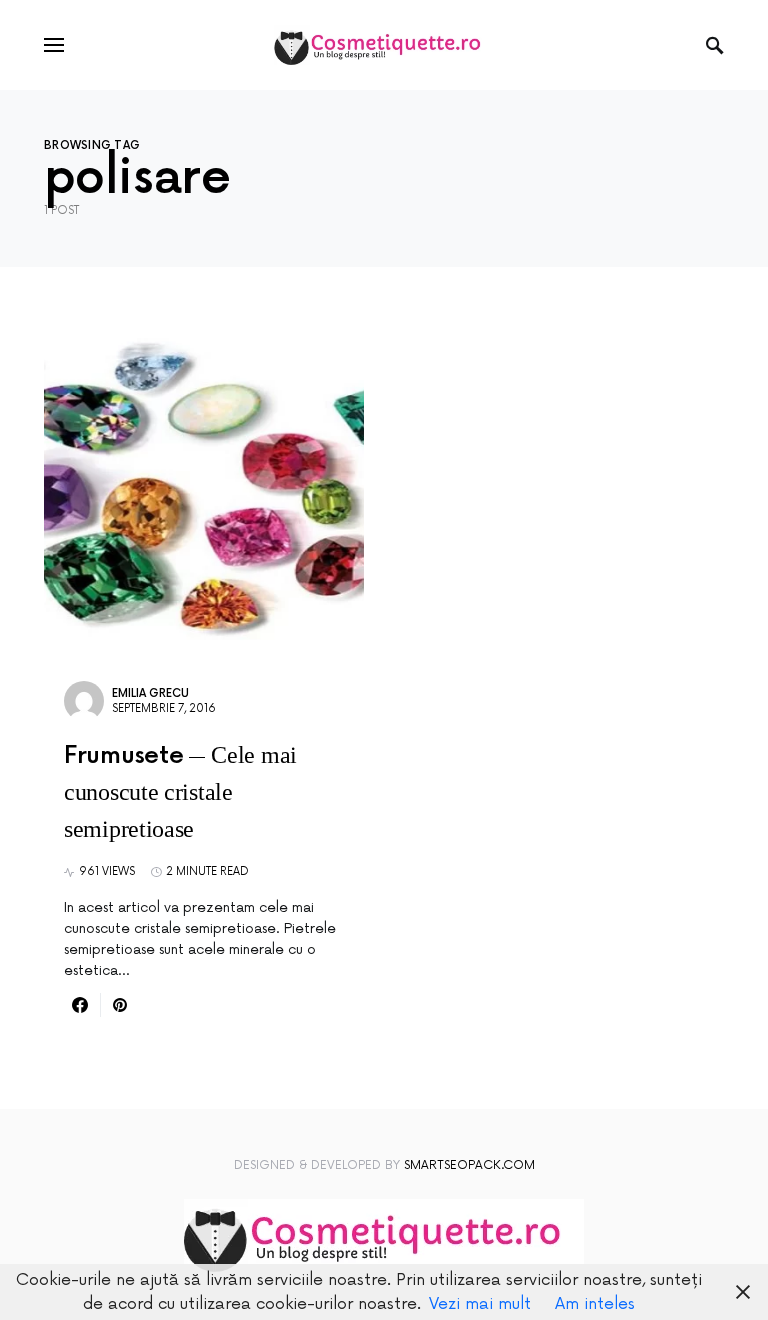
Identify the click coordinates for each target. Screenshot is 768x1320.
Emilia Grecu (150, 693)
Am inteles (595, 1304)
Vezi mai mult (480, 1304)
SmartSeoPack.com (469, 1165)
